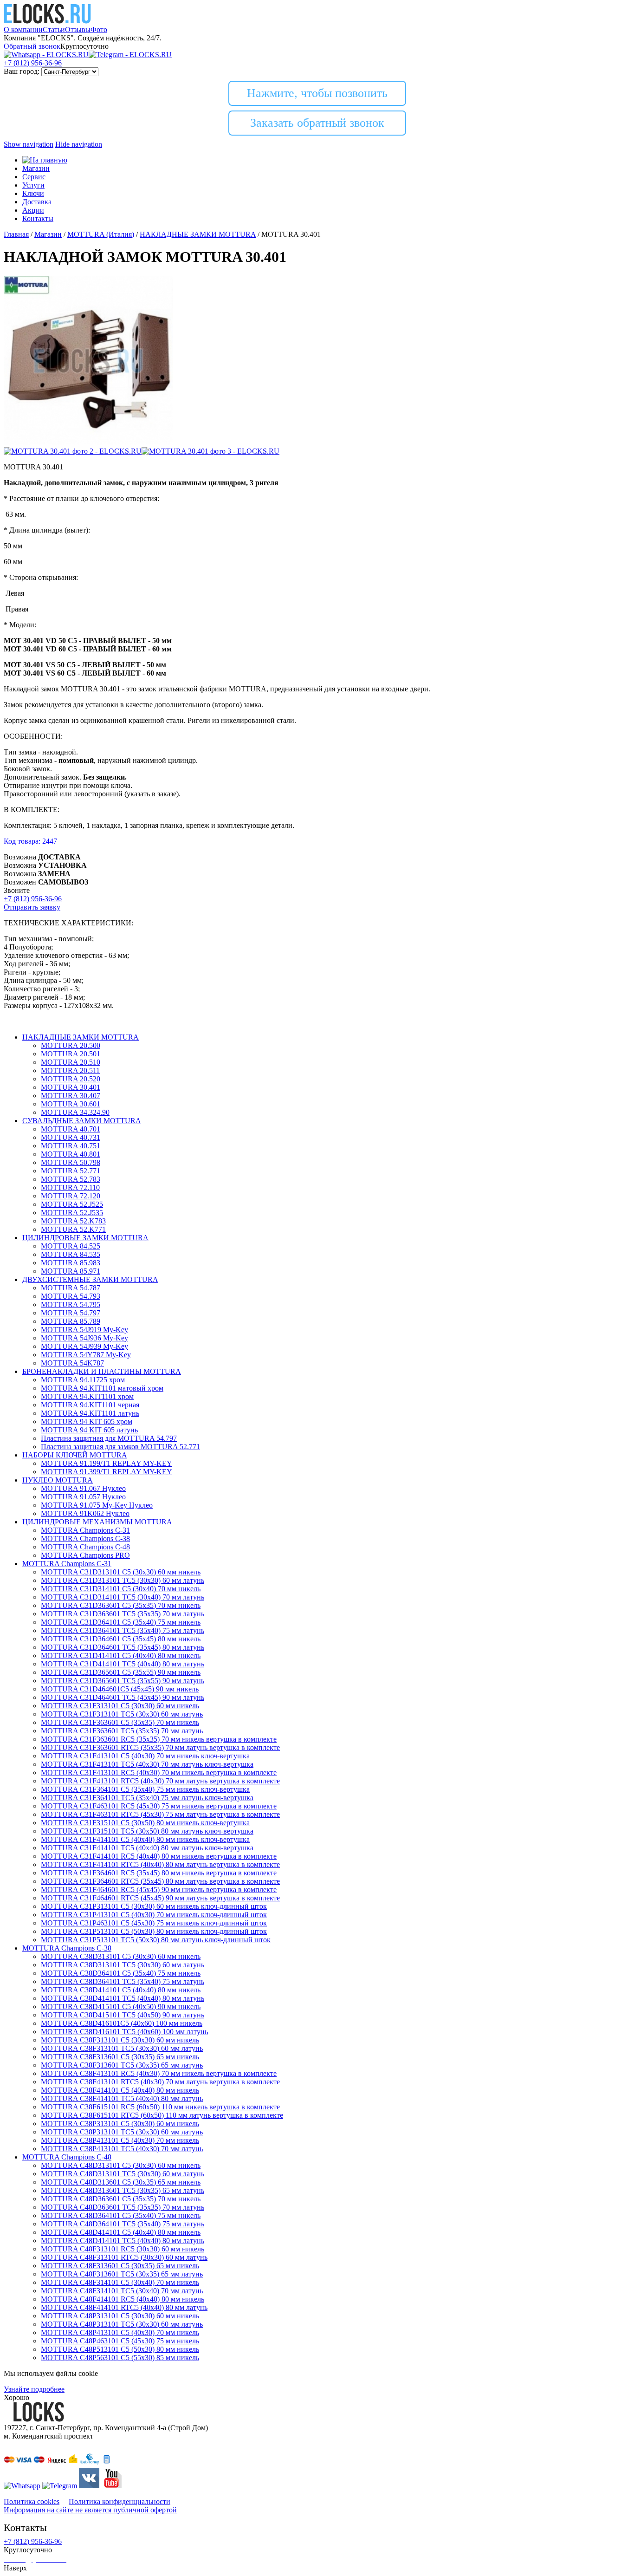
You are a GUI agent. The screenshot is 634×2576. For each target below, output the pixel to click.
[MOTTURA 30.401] (88, 443)
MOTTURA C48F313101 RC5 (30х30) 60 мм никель (123, 2249)
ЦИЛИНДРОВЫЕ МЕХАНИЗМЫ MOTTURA (97, 1522)
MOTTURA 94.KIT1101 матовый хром (102, 1388)
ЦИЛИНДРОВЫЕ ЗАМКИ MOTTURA (85, 1238)
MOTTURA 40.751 (71, 1146)
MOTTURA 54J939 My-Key (84, 1346)
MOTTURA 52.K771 (73, 1229)
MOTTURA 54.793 (71, 1296)
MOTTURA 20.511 (70, 1070)
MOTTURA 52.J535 (72, 1213)
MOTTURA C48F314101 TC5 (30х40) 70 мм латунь (122, 2291)
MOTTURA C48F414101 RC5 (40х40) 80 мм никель (123, 2299)
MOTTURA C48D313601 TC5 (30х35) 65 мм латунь (123, 2190)
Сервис (34, 177)
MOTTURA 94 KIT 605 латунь (89, 1430)
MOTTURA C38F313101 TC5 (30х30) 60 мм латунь (122, 2048)
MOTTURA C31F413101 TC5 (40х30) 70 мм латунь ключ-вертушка (147, 1764)
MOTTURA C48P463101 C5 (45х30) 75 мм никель (120, 2341)
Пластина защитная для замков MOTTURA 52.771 (120, 1447)
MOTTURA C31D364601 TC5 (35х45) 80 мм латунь (123, 1647)
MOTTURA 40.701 (71, 1129)
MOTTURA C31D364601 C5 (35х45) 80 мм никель (121, 1639)
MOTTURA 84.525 (71, 1246)
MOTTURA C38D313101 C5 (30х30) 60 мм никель (121, 1956)
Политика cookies (32, 2501)
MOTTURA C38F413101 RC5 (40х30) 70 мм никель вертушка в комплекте (159, 2073)
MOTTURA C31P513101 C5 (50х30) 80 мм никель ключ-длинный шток (154, 1931)
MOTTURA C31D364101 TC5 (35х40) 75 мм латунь (123, 1630)
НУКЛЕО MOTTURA (58, 1480)
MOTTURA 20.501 (71, 1054)
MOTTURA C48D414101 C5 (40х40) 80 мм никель (121, 2232)
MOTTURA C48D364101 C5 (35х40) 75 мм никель (121, 2215)
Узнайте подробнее (34, 2389)
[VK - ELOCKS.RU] (89, 2486)
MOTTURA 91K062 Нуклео (85, 1513)
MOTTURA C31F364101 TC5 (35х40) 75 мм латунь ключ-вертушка (147, 1798)
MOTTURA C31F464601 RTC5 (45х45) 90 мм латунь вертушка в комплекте (160, 1898)
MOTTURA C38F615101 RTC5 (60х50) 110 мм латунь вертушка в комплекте (162, 2115)
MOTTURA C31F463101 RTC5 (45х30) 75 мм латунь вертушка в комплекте (160, 1814)
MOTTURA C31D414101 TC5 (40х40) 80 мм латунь (123, 1664)
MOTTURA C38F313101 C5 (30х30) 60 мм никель (120, 2040)
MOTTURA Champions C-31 (85, 1530)
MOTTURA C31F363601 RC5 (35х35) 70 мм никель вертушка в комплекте (159, 1739)
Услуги (33, 185)
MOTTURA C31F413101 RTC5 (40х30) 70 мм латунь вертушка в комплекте (160, 1781)
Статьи (54, 29)
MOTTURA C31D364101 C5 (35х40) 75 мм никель (121, 1622)
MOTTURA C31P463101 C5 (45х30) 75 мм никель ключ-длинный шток (154, 1923)
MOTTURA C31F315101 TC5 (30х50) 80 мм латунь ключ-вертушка (147, 1831)
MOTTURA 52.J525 (72, 1204)
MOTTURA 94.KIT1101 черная (90, 1405)
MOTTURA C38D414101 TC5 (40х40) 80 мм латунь (123, 1998)
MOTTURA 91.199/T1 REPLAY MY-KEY (107, 1463)
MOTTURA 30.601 (71, 1104)
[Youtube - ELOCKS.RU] (111, 2486)
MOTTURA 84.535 (71, 1254)
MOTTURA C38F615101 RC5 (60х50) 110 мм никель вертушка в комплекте (160, 2107)
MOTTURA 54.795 (71, 1304)
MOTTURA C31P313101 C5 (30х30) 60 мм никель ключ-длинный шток (154, 1906)
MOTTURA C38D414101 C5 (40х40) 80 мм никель (121, 1990)
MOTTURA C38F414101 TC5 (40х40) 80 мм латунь (122, 2098)
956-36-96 (33, 63)
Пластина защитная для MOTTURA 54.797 (109, 1438)
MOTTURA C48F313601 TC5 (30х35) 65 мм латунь (122, 2274)
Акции (33, 210)
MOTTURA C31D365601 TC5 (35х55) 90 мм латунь (123, 1681)
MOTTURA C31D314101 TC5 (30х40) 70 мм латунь (123, 1597)
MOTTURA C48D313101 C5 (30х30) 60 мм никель (121, 2165)
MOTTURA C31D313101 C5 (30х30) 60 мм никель (121, 1572)
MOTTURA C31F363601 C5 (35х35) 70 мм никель (120, 1722)
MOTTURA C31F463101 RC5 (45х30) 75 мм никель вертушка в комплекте (159, 1806)
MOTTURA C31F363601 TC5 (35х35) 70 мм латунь (122, 1731)
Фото (99, 29)
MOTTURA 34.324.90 (75, 1112)
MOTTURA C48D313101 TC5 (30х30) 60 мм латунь (123, 2174)
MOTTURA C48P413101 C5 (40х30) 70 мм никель (120, 2332)
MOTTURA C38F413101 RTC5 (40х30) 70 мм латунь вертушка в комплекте (160, 2082)
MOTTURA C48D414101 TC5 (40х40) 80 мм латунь (123, 2241)
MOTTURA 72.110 (70, 1187)
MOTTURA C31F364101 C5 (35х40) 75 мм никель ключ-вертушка (145, 1789)
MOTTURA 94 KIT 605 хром (87, 1421)
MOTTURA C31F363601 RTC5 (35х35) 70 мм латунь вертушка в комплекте (160, 1747)
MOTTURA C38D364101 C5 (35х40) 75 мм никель (121, 1973)
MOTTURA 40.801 (71, 1154)
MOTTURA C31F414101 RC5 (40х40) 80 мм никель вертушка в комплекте (159, 1856)
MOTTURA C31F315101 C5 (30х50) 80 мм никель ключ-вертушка (145, 1823)
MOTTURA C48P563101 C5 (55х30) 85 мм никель (120, 2358)
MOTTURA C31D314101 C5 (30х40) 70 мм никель (121, 1589)
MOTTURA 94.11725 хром (83, 1380)
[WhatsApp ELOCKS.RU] (46, 55)
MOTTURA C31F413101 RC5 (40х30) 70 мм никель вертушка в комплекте (159, 1773)
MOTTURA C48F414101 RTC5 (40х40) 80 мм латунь (124, 2307)
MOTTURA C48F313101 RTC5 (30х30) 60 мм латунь (124, 2257)
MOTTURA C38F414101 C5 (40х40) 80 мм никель (120, 2090)
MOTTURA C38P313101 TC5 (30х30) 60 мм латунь (122, 2132)
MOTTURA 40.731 (71, 1137)
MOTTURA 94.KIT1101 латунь (90, 1413)
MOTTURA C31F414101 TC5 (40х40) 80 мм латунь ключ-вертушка (147, 1848)
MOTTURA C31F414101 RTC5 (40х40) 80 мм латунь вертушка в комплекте (160, 1864)
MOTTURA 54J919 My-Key (84, 1330)
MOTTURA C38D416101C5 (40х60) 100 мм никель (122, 2023)
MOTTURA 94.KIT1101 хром (87, 1396)
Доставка (37, 202)
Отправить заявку (32, 907)
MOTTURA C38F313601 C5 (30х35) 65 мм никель (120, 2057)
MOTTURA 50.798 (71, 1162)
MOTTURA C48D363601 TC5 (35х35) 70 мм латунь (123, 2207)
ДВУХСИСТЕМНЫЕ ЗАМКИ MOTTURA (90, 1279)
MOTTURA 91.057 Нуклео (83, 1497)
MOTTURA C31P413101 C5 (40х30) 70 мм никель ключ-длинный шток (154, 1915)
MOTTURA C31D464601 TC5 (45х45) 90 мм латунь (123, 1697)
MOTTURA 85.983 (71, 1263)
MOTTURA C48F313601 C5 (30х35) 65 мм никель (120, 2266)
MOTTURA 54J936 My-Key (84, 1338)
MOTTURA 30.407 (71, 1096)
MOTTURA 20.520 (71, 1079)
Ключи (33, 193)
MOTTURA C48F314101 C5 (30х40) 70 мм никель (120, 2282)
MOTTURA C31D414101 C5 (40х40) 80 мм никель (121, 1656)
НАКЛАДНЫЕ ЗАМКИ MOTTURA (81, 1037)
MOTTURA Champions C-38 (85, 1538)
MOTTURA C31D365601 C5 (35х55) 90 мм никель (121, 1672)
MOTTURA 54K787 (72, 1363)
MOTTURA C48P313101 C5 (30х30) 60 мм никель (120, 2316)
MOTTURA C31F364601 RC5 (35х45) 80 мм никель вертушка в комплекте (159, 1873)
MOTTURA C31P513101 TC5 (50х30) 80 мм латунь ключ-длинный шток (156, 1940)
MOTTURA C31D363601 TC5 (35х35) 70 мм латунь (123, 1614)
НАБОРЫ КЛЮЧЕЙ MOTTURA (75, 1455)
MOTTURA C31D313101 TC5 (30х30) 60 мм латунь (123, 1580)
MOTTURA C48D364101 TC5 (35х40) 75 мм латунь (123, 2224)
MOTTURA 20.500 (71, 1045)
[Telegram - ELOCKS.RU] (60, 2486)
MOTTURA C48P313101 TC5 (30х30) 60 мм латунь (122, 2324)
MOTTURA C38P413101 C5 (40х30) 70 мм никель (120, 2140)
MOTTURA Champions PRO (85, 1555)
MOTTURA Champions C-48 (85, 1547)
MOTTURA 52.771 (71, 1171)
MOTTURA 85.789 (71, 1321)
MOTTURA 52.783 (71, 1179)
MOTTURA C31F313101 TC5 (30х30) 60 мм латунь (122, 1714)
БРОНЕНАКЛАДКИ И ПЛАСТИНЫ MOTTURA (102, 1371)
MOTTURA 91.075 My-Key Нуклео (97, 1505)
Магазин (36, 168)
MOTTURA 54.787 (71, 1288)
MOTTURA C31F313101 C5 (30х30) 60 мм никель (120, 1706)
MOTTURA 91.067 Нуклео (83, 1488)
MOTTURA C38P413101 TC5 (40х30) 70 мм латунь (122, 2149)
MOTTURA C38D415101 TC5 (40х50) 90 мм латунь (123, 2015)
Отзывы (78, 29)
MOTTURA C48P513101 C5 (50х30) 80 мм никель (120, 2349)
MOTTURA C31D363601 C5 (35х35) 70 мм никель (121, 1605)
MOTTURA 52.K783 (73, 1221)
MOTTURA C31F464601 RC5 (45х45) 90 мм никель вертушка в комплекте (159, 1890)
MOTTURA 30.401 (71, 1087)
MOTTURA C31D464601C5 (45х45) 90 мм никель (120, 1689)
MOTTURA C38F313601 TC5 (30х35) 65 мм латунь (122, 2065)
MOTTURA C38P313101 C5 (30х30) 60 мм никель (120, 2124)
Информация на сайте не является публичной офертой (90, 2510)
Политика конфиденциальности (120, 2501)
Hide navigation (79, 144)
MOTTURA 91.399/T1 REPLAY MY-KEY (107, 1472)
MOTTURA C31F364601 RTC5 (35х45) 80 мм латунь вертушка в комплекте (160, 1881)
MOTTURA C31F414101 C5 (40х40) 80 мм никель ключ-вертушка (145, 1839)
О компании (23, 29)
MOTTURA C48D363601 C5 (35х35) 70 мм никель (121, 2199)
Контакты (38, 218)
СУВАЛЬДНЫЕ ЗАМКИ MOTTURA (82, 1121)
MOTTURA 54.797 (71, 1313)
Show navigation (29, 144)
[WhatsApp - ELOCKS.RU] (22, 2486)
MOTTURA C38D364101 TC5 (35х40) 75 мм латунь (123, 1981)
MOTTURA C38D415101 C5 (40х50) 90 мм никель (121, 2007)
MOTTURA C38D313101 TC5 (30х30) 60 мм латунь (123, 1965)
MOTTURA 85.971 (71, 1271)
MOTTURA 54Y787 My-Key (86, 1355)
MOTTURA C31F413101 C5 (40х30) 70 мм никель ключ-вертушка (145, 1756)
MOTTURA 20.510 (71, 1062)
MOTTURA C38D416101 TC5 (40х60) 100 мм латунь (124, 2032)
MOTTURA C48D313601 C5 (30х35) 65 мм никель (121, 2182)
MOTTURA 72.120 (71, 1196)
